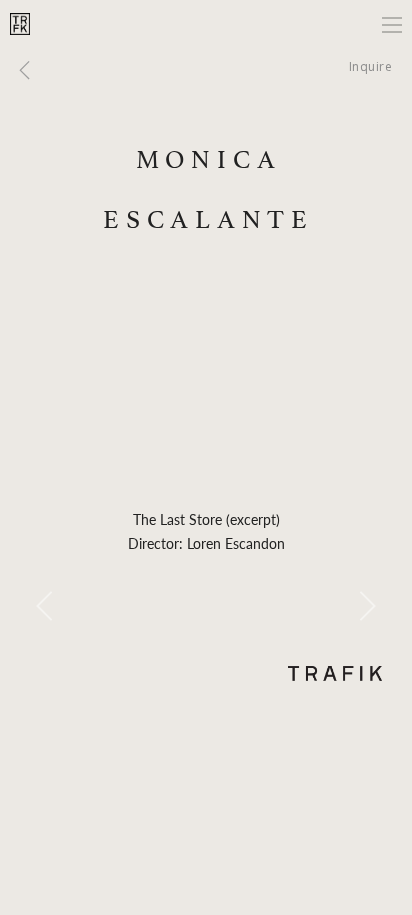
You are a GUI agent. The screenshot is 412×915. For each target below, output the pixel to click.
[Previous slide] (45, 606)
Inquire (370, 66)
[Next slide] (367, 606)
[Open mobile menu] (392, 25)
